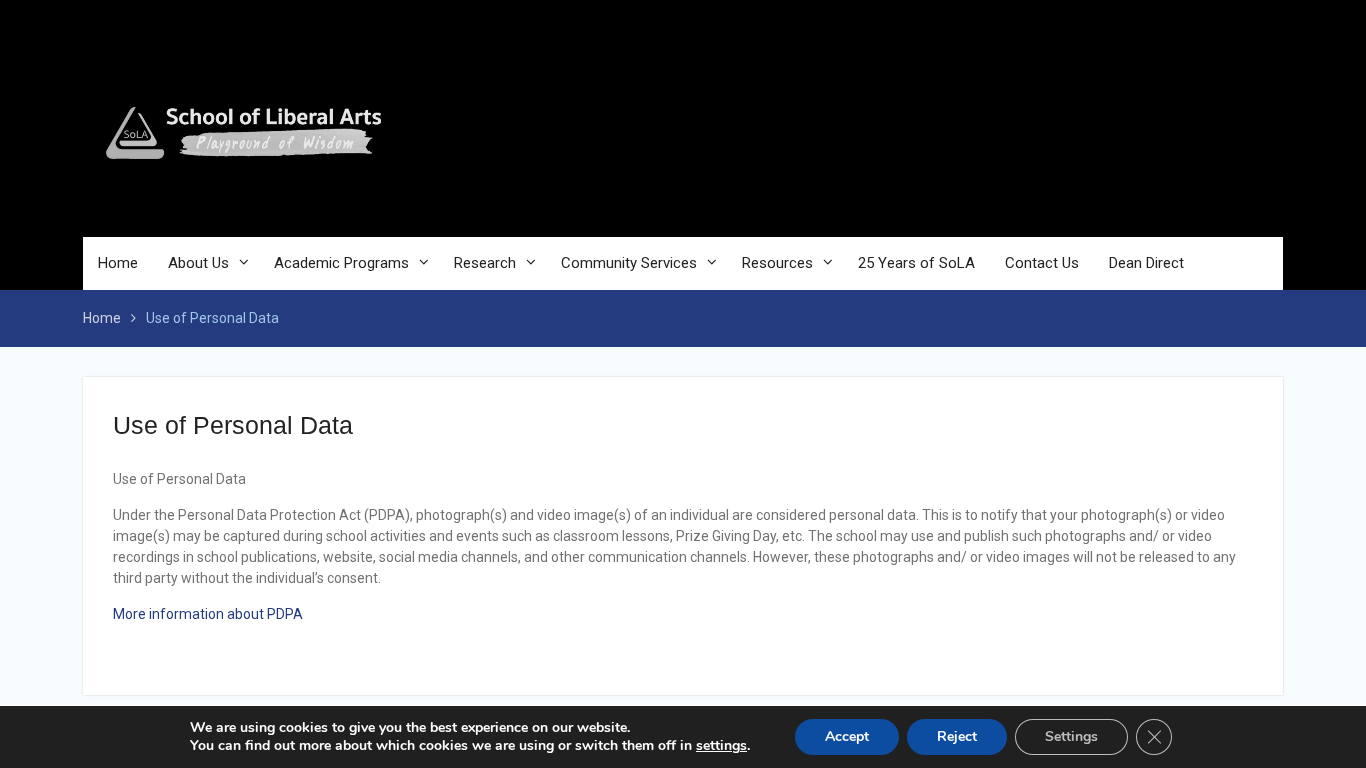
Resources (777, 263)
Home (118, 263)
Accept (847, 736)
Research (485, 263)
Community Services (629, 263)
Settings (1071, 736)
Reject (957, 736)
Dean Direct (1146, 263)
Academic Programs (341, 263)
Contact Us (1042, 263)
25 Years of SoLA (916, 263)
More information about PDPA (208, 614)
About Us (198, 263)
